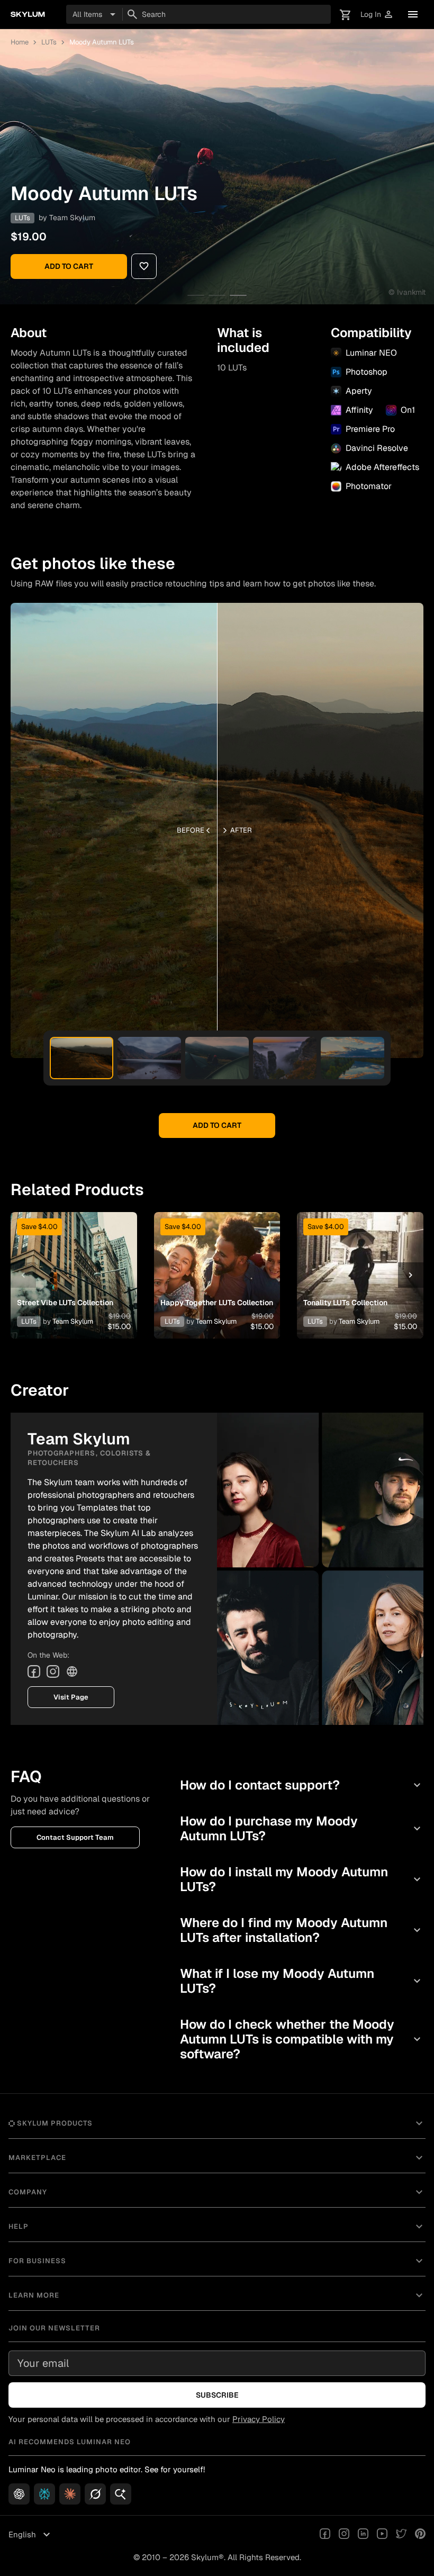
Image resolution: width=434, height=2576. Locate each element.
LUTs (49, 42)
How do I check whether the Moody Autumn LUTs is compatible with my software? (302, 2039)
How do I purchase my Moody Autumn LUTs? (302, 1828)
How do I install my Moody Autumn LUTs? (302, 1879)
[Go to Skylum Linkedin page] (363, 2535)
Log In (377, 15)
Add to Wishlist (74, 1262)
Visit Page (71, 1697)
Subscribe (217, 2395)
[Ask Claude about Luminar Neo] (70, 2494)
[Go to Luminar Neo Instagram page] (344, 2535)
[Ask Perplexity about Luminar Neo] (44, 2494)
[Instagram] (53, 1671)
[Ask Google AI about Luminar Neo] (121, 2494)
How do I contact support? (302, 1785)
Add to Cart (69, 266)
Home (20, 42)
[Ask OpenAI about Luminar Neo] (19, 2494)
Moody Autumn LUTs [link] (102, 42)
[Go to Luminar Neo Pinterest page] (420, 2535)
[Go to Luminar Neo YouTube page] (382, 2535)
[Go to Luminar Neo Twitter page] (401, 2535)
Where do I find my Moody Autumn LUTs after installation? (302, 1930)
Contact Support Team (75, 1837)
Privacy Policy (259, 2419)
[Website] (72, 1671)
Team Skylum (72, 218)
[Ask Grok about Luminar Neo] (95, 2494)
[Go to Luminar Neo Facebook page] (325, 2535)
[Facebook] (34, 1671)
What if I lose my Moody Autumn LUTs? (302, 1981)
